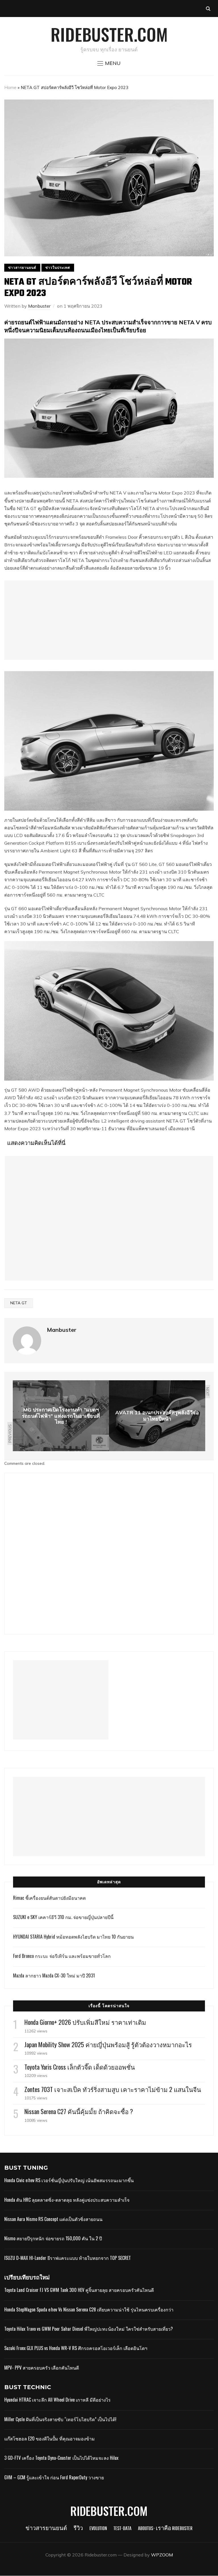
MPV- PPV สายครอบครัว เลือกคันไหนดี (42, 2368)
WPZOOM (162, 2555)
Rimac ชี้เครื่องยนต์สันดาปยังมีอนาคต (49, 1898)
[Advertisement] (109, 620)
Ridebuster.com (109, 34)
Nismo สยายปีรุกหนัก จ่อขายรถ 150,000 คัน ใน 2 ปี (53, 2238)
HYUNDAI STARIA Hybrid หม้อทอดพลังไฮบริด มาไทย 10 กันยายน (73, 1937)
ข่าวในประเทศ (58, 268)
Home (10, 87)
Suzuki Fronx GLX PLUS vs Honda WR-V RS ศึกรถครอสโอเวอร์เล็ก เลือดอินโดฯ (76, 2348)
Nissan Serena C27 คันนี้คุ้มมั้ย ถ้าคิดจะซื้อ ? (79, 2111)
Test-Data (122, 2529)
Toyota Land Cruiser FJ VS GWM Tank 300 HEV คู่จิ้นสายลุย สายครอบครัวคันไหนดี (79, 2290)
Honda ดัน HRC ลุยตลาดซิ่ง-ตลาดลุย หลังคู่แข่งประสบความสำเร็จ (67, 2200)
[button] (109, 63)
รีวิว (78, 2529)
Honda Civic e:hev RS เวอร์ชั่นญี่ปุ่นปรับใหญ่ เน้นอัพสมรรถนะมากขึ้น (69, 2180)
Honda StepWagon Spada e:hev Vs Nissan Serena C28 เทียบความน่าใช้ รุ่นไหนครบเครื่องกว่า (89, 2309)
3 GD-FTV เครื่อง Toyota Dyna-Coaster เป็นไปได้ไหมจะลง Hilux (61, 2458)
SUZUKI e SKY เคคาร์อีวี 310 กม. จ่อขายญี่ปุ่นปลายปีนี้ (63, 1917)
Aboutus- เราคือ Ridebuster (165, 2529)
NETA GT (19, 1303)
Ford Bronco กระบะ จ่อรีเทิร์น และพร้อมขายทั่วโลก (62, 1956)
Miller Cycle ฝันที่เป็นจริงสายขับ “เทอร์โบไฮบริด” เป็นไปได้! (60, 2419)
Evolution (98, 2529)
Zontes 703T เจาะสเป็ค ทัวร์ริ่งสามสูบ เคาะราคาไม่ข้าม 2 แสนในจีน (113, 2089)
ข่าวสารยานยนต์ (22, 268)
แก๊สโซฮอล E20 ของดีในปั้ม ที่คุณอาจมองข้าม (50, 2438)
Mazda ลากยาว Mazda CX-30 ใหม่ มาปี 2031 (54, 1975)
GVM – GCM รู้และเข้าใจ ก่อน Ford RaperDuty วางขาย (54, 2477)
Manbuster (39, 306)
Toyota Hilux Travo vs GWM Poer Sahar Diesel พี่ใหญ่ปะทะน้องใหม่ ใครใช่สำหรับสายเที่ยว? (89, 2329)
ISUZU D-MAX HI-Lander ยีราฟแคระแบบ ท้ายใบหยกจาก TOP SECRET (68, 2258)
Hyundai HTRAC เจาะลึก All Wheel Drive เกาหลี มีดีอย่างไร (57, 2400)
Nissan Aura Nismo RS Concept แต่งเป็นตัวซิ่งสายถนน (53, 2219)
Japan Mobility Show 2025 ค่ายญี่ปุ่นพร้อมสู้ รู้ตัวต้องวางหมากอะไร (108, 2044)
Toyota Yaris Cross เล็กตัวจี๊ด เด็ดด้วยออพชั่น (80, 2067)
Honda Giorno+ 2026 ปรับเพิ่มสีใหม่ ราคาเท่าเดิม (85, 2022)
